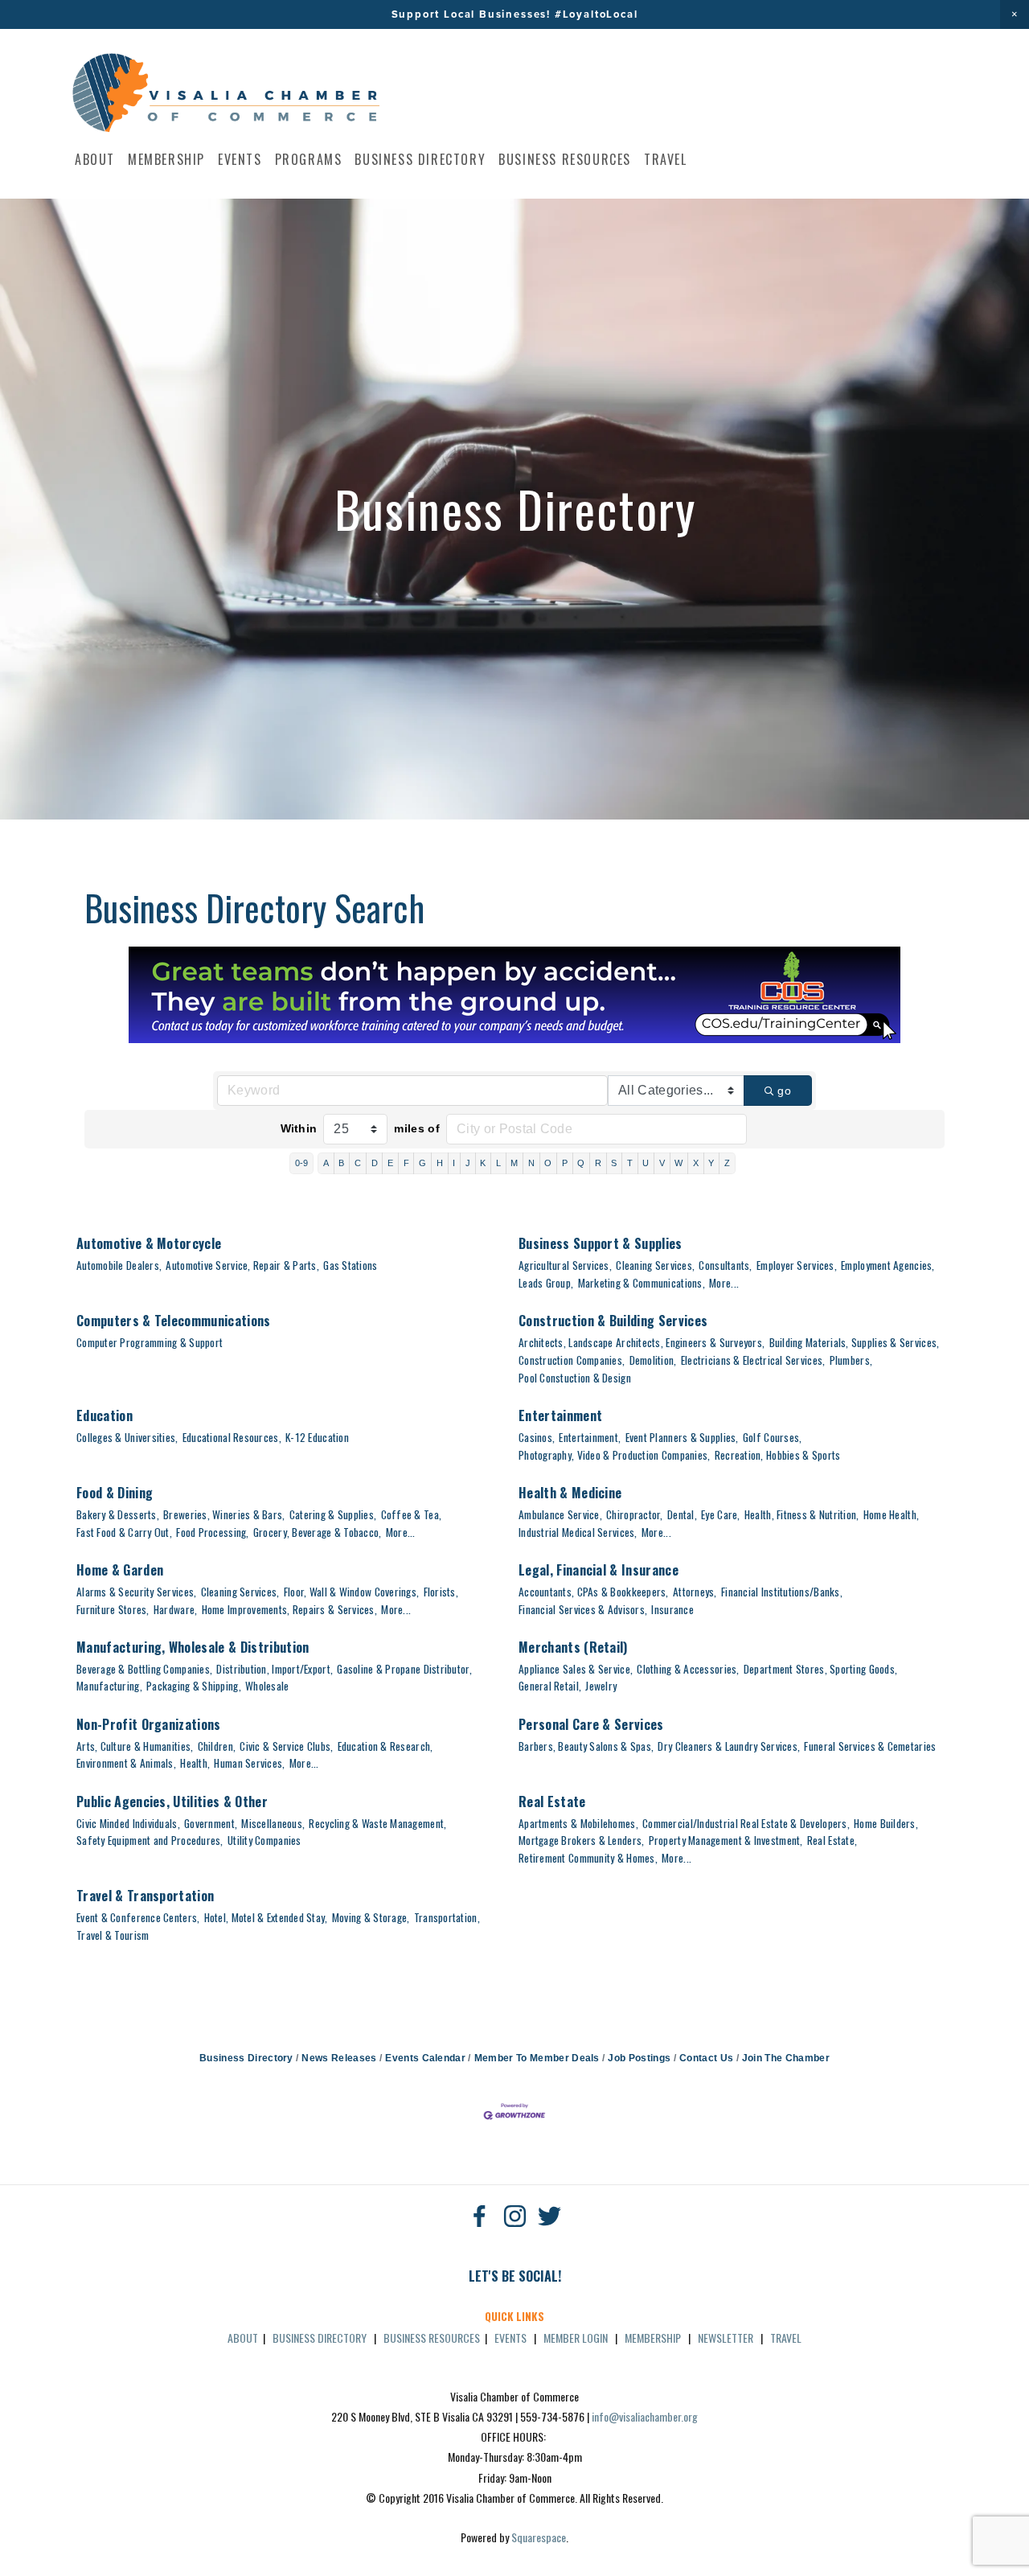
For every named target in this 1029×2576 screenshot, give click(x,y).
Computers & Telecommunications (174, 1321)
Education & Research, (385, 1746)
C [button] (358, 1163)
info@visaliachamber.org (645, 2416)
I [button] (454, 1163)
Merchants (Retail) (573, 1647)
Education (105, 1415)
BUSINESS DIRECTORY (320, 2338)
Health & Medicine (570, 1493)
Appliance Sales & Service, (576, 1669)
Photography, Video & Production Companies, (614, 1455)
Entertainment (560, 1415)
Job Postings (639, 2058)
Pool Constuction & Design (575, 1378)
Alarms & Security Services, (136, 1592)
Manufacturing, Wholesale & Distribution (193, 1647)
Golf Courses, (773, 1437)
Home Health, (891, 1514)
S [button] (614, 1163)
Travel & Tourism (113, 1935)
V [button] (662, 1163)
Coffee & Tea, (412, 1514)
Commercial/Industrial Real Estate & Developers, (746, 1823)
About (95, 159)
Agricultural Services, (565, 1265)
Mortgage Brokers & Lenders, (581, 1840)
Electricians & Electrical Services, (753, 1360)
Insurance (672, 1609)
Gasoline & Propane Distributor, (404, 1669)
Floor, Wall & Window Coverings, (351, 1592)
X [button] (696, 1163)
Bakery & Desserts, (118, 1514)
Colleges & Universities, (127, 1437)
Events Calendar (425, 2058)
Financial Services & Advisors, (583, 1609)
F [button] (406, 1163)
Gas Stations (350, 1265)
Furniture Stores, (113, 1609)
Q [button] (581, 1163)
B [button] (341, 1163)
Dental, (682, 1514)
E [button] (390, 1163)
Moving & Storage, (371, 1917)
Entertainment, (590, 1437)
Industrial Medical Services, (578, 1532)
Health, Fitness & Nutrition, (802, 1514)
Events (240, 159)
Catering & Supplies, (333, 1514)
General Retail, (550, 1686)
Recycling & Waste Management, (377, 1823)
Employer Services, (797, 1265)
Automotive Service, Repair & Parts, (242, 1265)
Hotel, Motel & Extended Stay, (266, 1917)
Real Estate (552, 1802)
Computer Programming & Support (150, 1342)
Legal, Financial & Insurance (599, 1570)
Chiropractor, (635, 1514)
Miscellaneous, (273, 1823)
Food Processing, (212, 1532)
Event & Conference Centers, (138, 1917)
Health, (195, 1763)
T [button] (630, 1163)
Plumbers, (851, 1360)
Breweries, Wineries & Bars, (224, 1514)
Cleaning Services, (655, 1265)
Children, (217, 1746)
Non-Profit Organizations (149, 1724)
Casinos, (537, 1437)
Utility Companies (264, 1840)
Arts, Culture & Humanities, (135, 1746)
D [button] (375, 1163)
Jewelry (601, 1686)
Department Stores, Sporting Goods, (820, 1669)
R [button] (598, 1163)
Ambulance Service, (560, 1514)
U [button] (646, 1163)
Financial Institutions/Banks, (782, 1592)
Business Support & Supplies (601, 1243)
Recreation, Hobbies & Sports (778, 1455)
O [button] (548, 1163)
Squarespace (539, 2537)
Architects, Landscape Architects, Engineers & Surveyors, (642, 1342)
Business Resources (565, 159)
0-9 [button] (302, 1163)
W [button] (678, 1163)
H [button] (440, 1163)
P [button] (565, 1163)
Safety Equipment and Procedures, (150, 1840)
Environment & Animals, (126, 1763)
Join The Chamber (786, 2058)
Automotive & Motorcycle (149, 1243)
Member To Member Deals (537, 2058)
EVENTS (510, 2338)
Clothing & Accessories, (688, 1669)
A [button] (326, 1163)
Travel (666, 159)
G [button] (422, 1163)
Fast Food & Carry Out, (124, 1532)
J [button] (468, 1163)
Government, (211, 1823)
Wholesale (267, 1686)
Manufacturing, (109, 1686)
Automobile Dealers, (119, 1265)
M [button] (514, 1163)
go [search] (784, 1091)
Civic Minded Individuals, (128, 1823)
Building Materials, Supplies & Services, (855, 1342)
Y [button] (711, 1163)
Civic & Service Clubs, (286, 1746)
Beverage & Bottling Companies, (144, 1669)
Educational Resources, (232, 1437)
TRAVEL (786, 2338)
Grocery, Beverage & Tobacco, (318, 1532)
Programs (309, 159)
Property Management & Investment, (726, 1840)
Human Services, (249, 1763)
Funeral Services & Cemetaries (870, 1746)
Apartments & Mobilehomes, (578, 1823)
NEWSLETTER (726, 2338)
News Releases (339, 2058)
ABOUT (243, 2338)
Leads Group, (546, 1283)
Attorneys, (695, 1592)
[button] (1015, 14)
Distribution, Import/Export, (275, 1669)
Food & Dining (115, 1493)
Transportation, (447, 1917)
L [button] (498, 1163)
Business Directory (420, 159)
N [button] (531, 1163)
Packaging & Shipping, (194, 1686)
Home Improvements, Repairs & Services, (289, 1609)
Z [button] (727, 1163)
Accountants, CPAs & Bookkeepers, (594, 1592)
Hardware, (175, 1609)
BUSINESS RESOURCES (432, 2338)
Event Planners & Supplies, (682, 1437)
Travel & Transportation (145, 1896)
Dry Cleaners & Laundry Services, (729, 1746)
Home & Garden (120, 1570)
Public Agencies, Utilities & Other (172, 1802)
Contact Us (706, 2058)
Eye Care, (720, 1514)
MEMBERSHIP (653, 2338)
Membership (166, 159)
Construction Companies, (572, 1360)
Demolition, (653, 1360)
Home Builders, (886, 1823)
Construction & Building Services (613, 1321)
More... (724, 1283)
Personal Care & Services (591, 1724)
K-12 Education (317, 1437)
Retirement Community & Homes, (588, 1858)
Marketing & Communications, (642, 1283)
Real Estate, (832, 1840)
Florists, (441, 1592)
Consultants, (725, 1265)
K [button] (483, 1163)
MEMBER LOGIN (576, 2338)
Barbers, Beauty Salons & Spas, (586, 1746)
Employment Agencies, (888, 1265)
